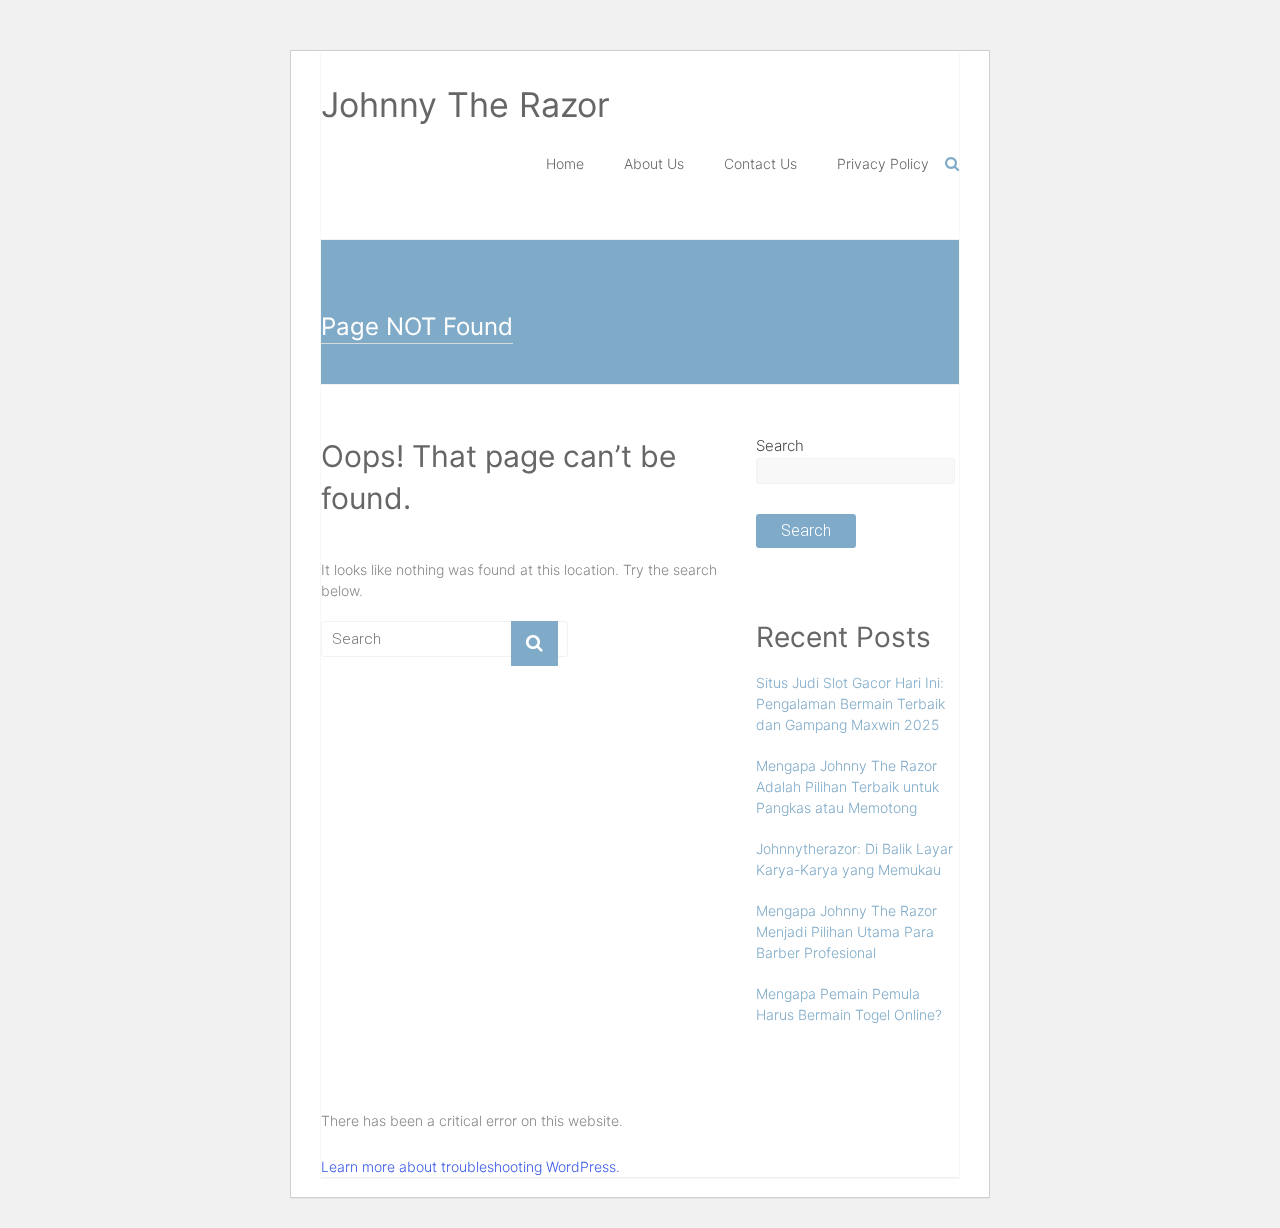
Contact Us (760, 163)
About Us (654, 163)
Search (780, 445)
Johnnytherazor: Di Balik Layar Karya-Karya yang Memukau (854, 859)
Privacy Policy (883, 163)
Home (565, 163)
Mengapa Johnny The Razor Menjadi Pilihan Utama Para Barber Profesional (846, 931)
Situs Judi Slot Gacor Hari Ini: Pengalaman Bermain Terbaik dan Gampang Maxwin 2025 (850, 703)
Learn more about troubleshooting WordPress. (470, 1166)
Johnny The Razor (465, 104)
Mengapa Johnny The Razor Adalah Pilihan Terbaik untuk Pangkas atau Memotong (847, 786)
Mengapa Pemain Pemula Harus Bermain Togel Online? (849, 1004)
